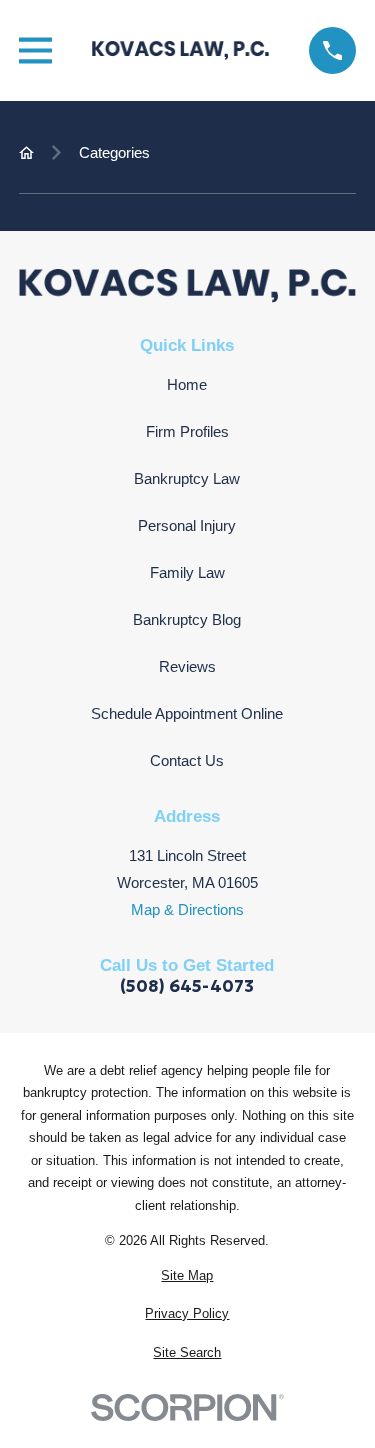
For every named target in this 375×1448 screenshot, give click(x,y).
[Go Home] (26, 152)
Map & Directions (187, 909)
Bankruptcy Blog (187, 619)
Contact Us (187, 760)
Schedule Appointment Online (187, 713)
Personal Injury (187, 525)
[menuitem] (187, 1276)
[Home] (181, 50)
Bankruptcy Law (187, 478)
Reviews (187, 666)
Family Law (187, 572)
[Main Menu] (35, 50)
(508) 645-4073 (187, 987)
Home (187, 384)
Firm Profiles (187, 431)
